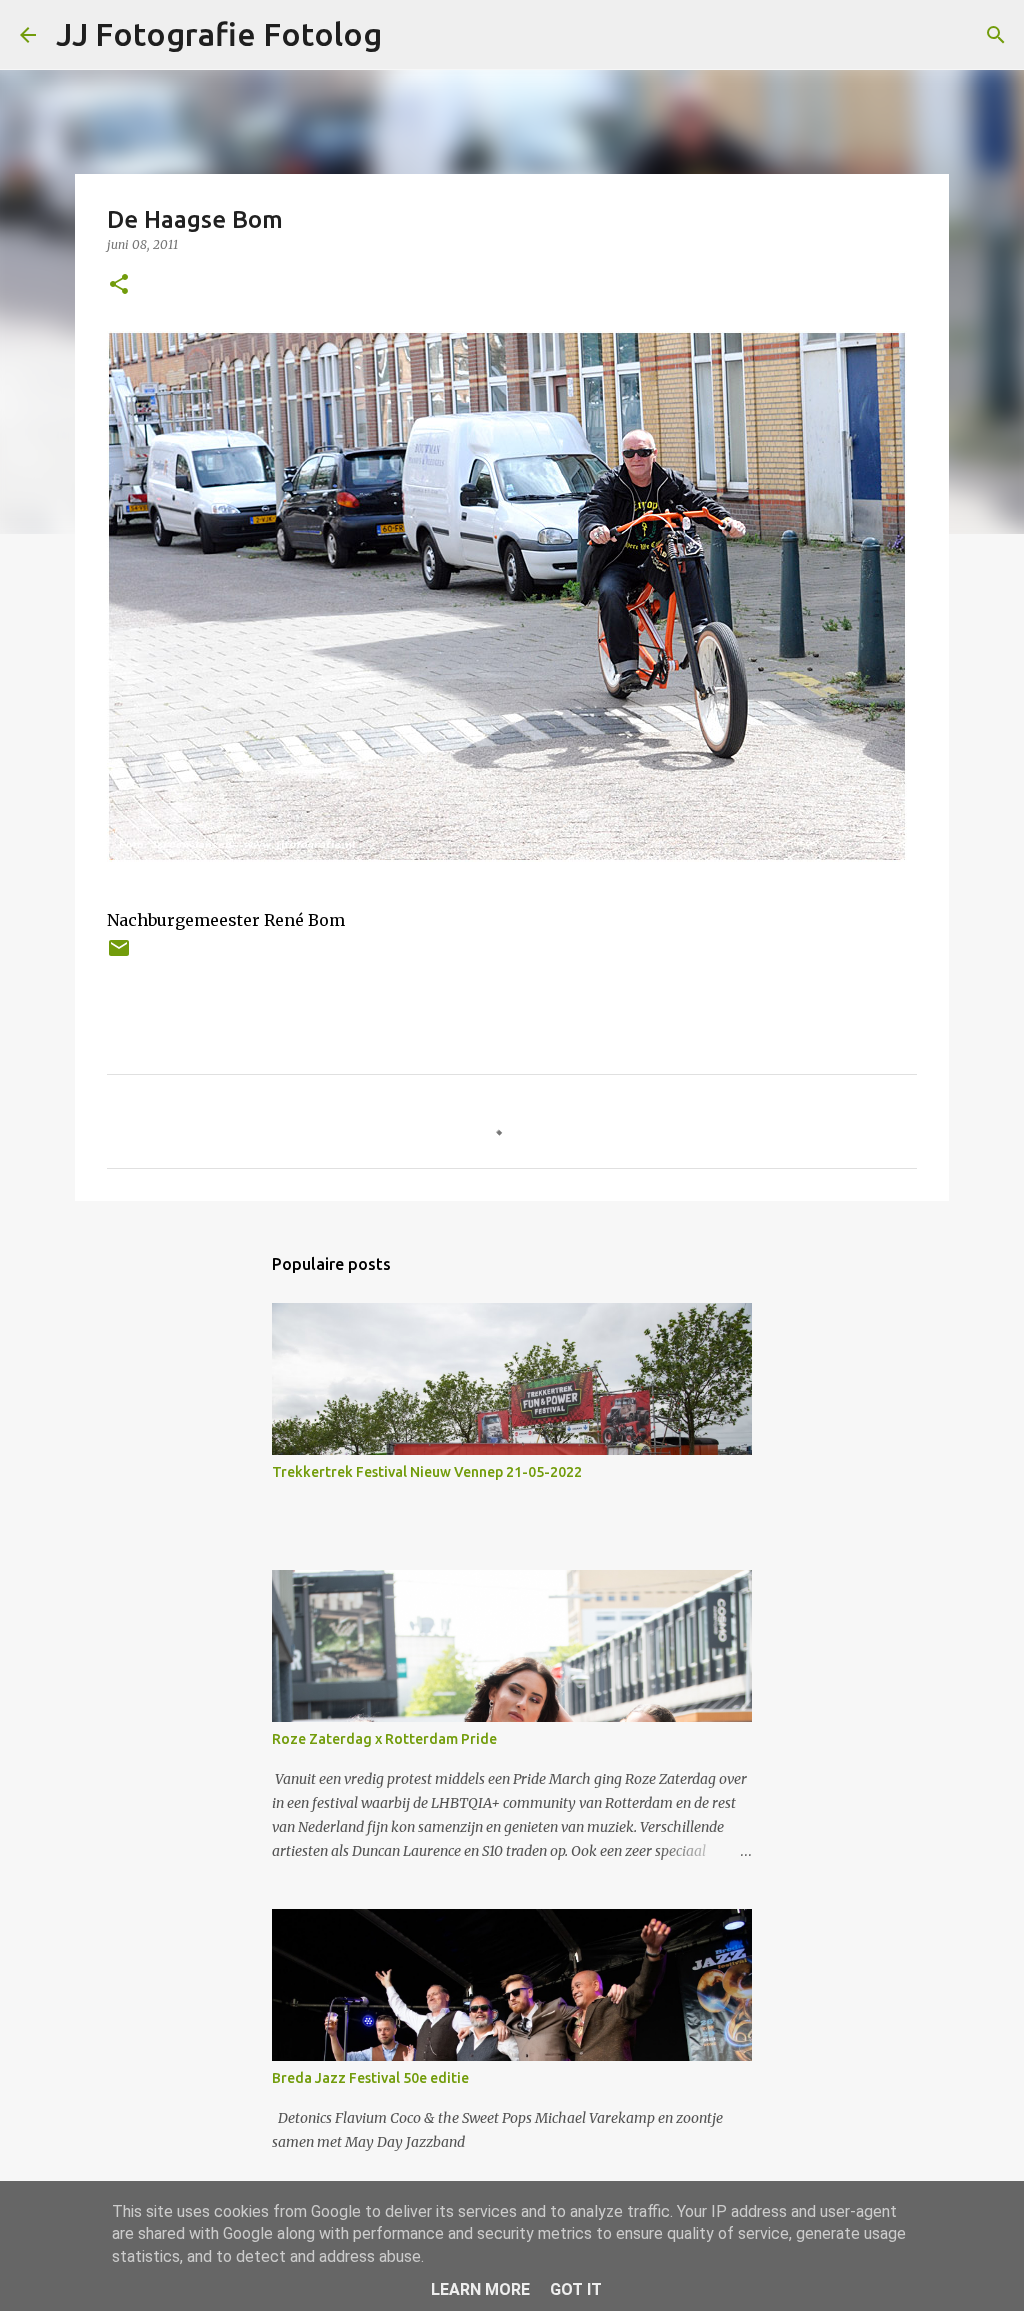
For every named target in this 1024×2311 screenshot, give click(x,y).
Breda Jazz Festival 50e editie (370, 2078)
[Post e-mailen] (119, 955)
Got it (576, 2289)
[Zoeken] (996, 35)
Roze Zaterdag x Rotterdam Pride (384, 1739)
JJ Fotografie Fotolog (219, 34)
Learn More (480, 2289)
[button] (119, 285)
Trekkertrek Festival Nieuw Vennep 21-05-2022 (427, 1472)
